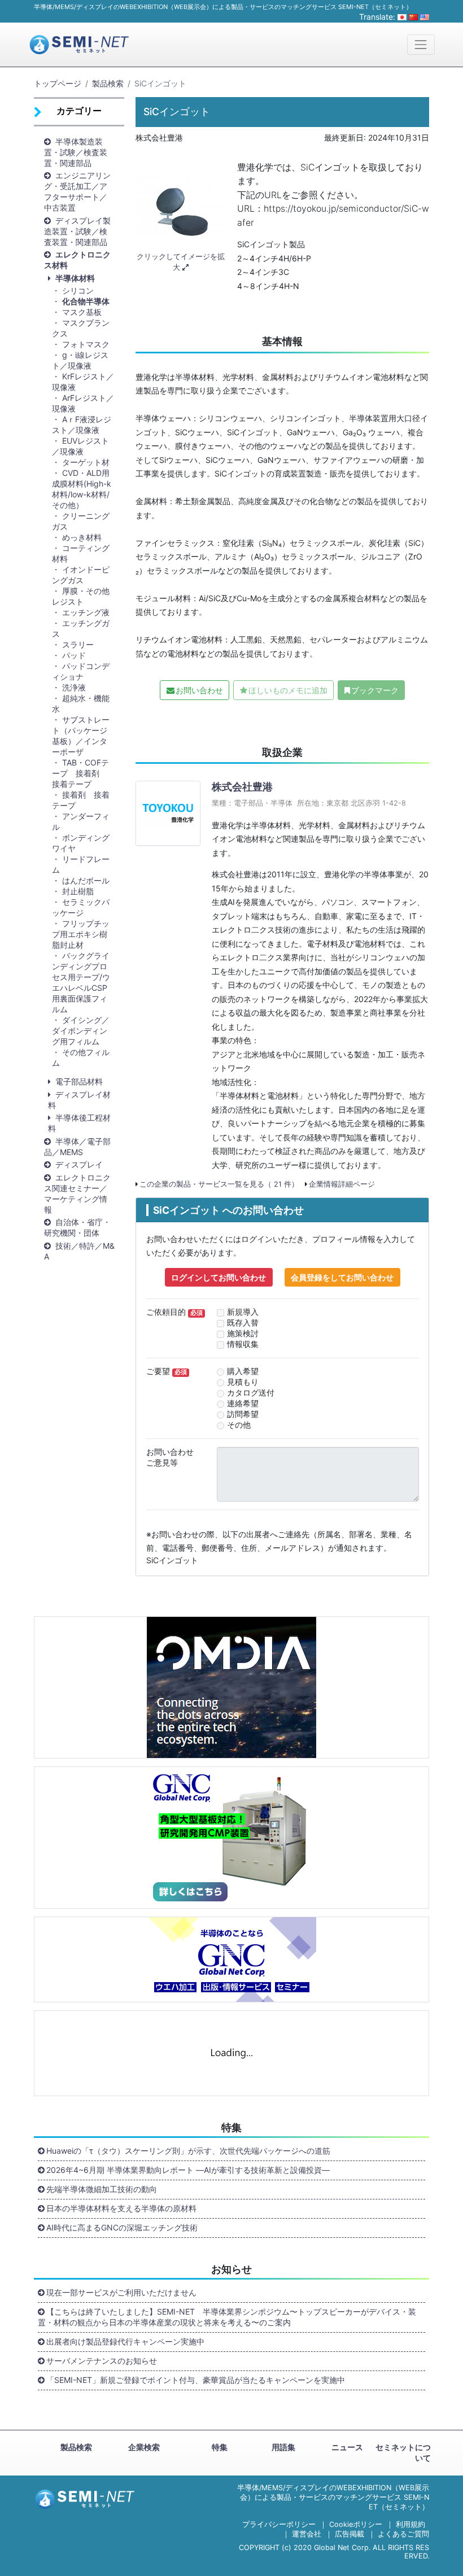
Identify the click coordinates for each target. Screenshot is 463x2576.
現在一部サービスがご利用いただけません (121, 2292)
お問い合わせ (199, 690)
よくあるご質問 (403, 2534)
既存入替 (243, 1322)
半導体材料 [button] (75, 278)
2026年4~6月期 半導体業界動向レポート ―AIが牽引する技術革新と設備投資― (188, 2170)
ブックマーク (375, 690)
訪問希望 (243, 1414)
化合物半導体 (86, 301)
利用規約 (410, 2524)
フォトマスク (86, 344)
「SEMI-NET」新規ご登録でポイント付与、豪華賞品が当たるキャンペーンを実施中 (196, 2380)
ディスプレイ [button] (79, 1164)
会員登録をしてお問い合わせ (342, 1277)
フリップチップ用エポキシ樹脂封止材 (81, 934)
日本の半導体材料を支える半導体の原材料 (121, 2208)
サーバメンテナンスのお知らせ (102, 2361)
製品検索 (108, 83)
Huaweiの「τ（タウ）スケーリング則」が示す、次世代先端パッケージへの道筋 (188, 2151)
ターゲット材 (86, 462)
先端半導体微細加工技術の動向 (102, 2189)
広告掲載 (350, 2534)
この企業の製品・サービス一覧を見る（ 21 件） (219, 1184)
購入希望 (243, 1371)
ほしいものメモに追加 (288, 690)
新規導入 (243, 1312)
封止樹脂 (78, 891)
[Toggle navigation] (421, 44)
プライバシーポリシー (279, 2524)
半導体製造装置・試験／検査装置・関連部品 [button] (76, 152)
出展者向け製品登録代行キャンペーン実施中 (125, 2341)
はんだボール (86, 880)
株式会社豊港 (242, 787)
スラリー (78, 644)
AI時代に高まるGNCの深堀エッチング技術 (122, 2227)
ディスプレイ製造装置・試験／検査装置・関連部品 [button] (77, 231)
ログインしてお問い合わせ (219, 1277)
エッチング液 (86, 612)
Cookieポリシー (356, 2524)
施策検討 (243, 1333)
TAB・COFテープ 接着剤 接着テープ (80, 773)
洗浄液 (74, 687)
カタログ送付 (251, 1392)
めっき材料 (82, 537)
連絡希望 (243, 1403)
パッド (74, 655)
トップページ (58, 83)
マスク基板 (86, 312)
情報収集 (243, 1344)
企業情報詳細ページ (342, 1184)
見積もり (243, 1382)
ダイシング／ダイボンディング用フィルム (81, 1031)
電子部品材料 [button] (79, 1081)
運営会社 (307, 2534)
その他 (239, 1425)
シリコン (78, 290)
